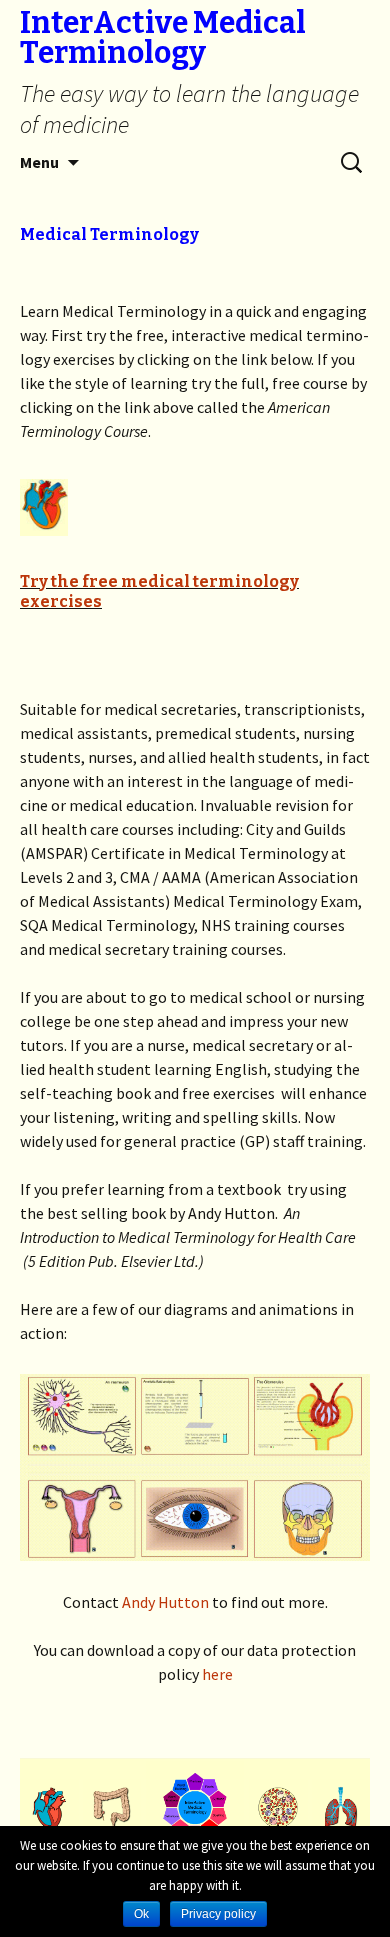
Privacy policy (218, 1914)
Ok (141, 1914)
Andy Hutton (165, 1602)
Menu (39, 162)
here (217, 1674)
